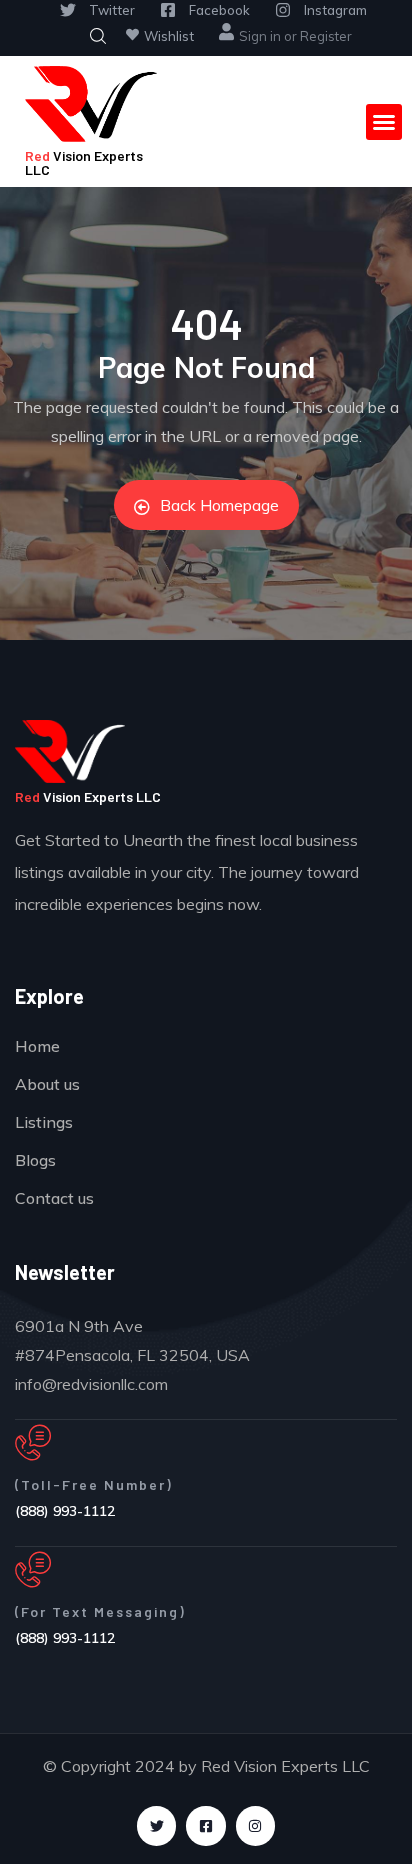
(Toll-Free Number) (94, 1484)
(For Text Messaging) (100, 1611)
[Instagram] (255, 1825)
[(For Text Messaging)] (33, 1570)
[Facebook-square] (205, 1825)
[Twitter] (156, 1825)
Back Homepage (219, 505)
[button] (384, 122)
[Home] (91, 104)
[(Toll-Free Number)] (33, 1443)
